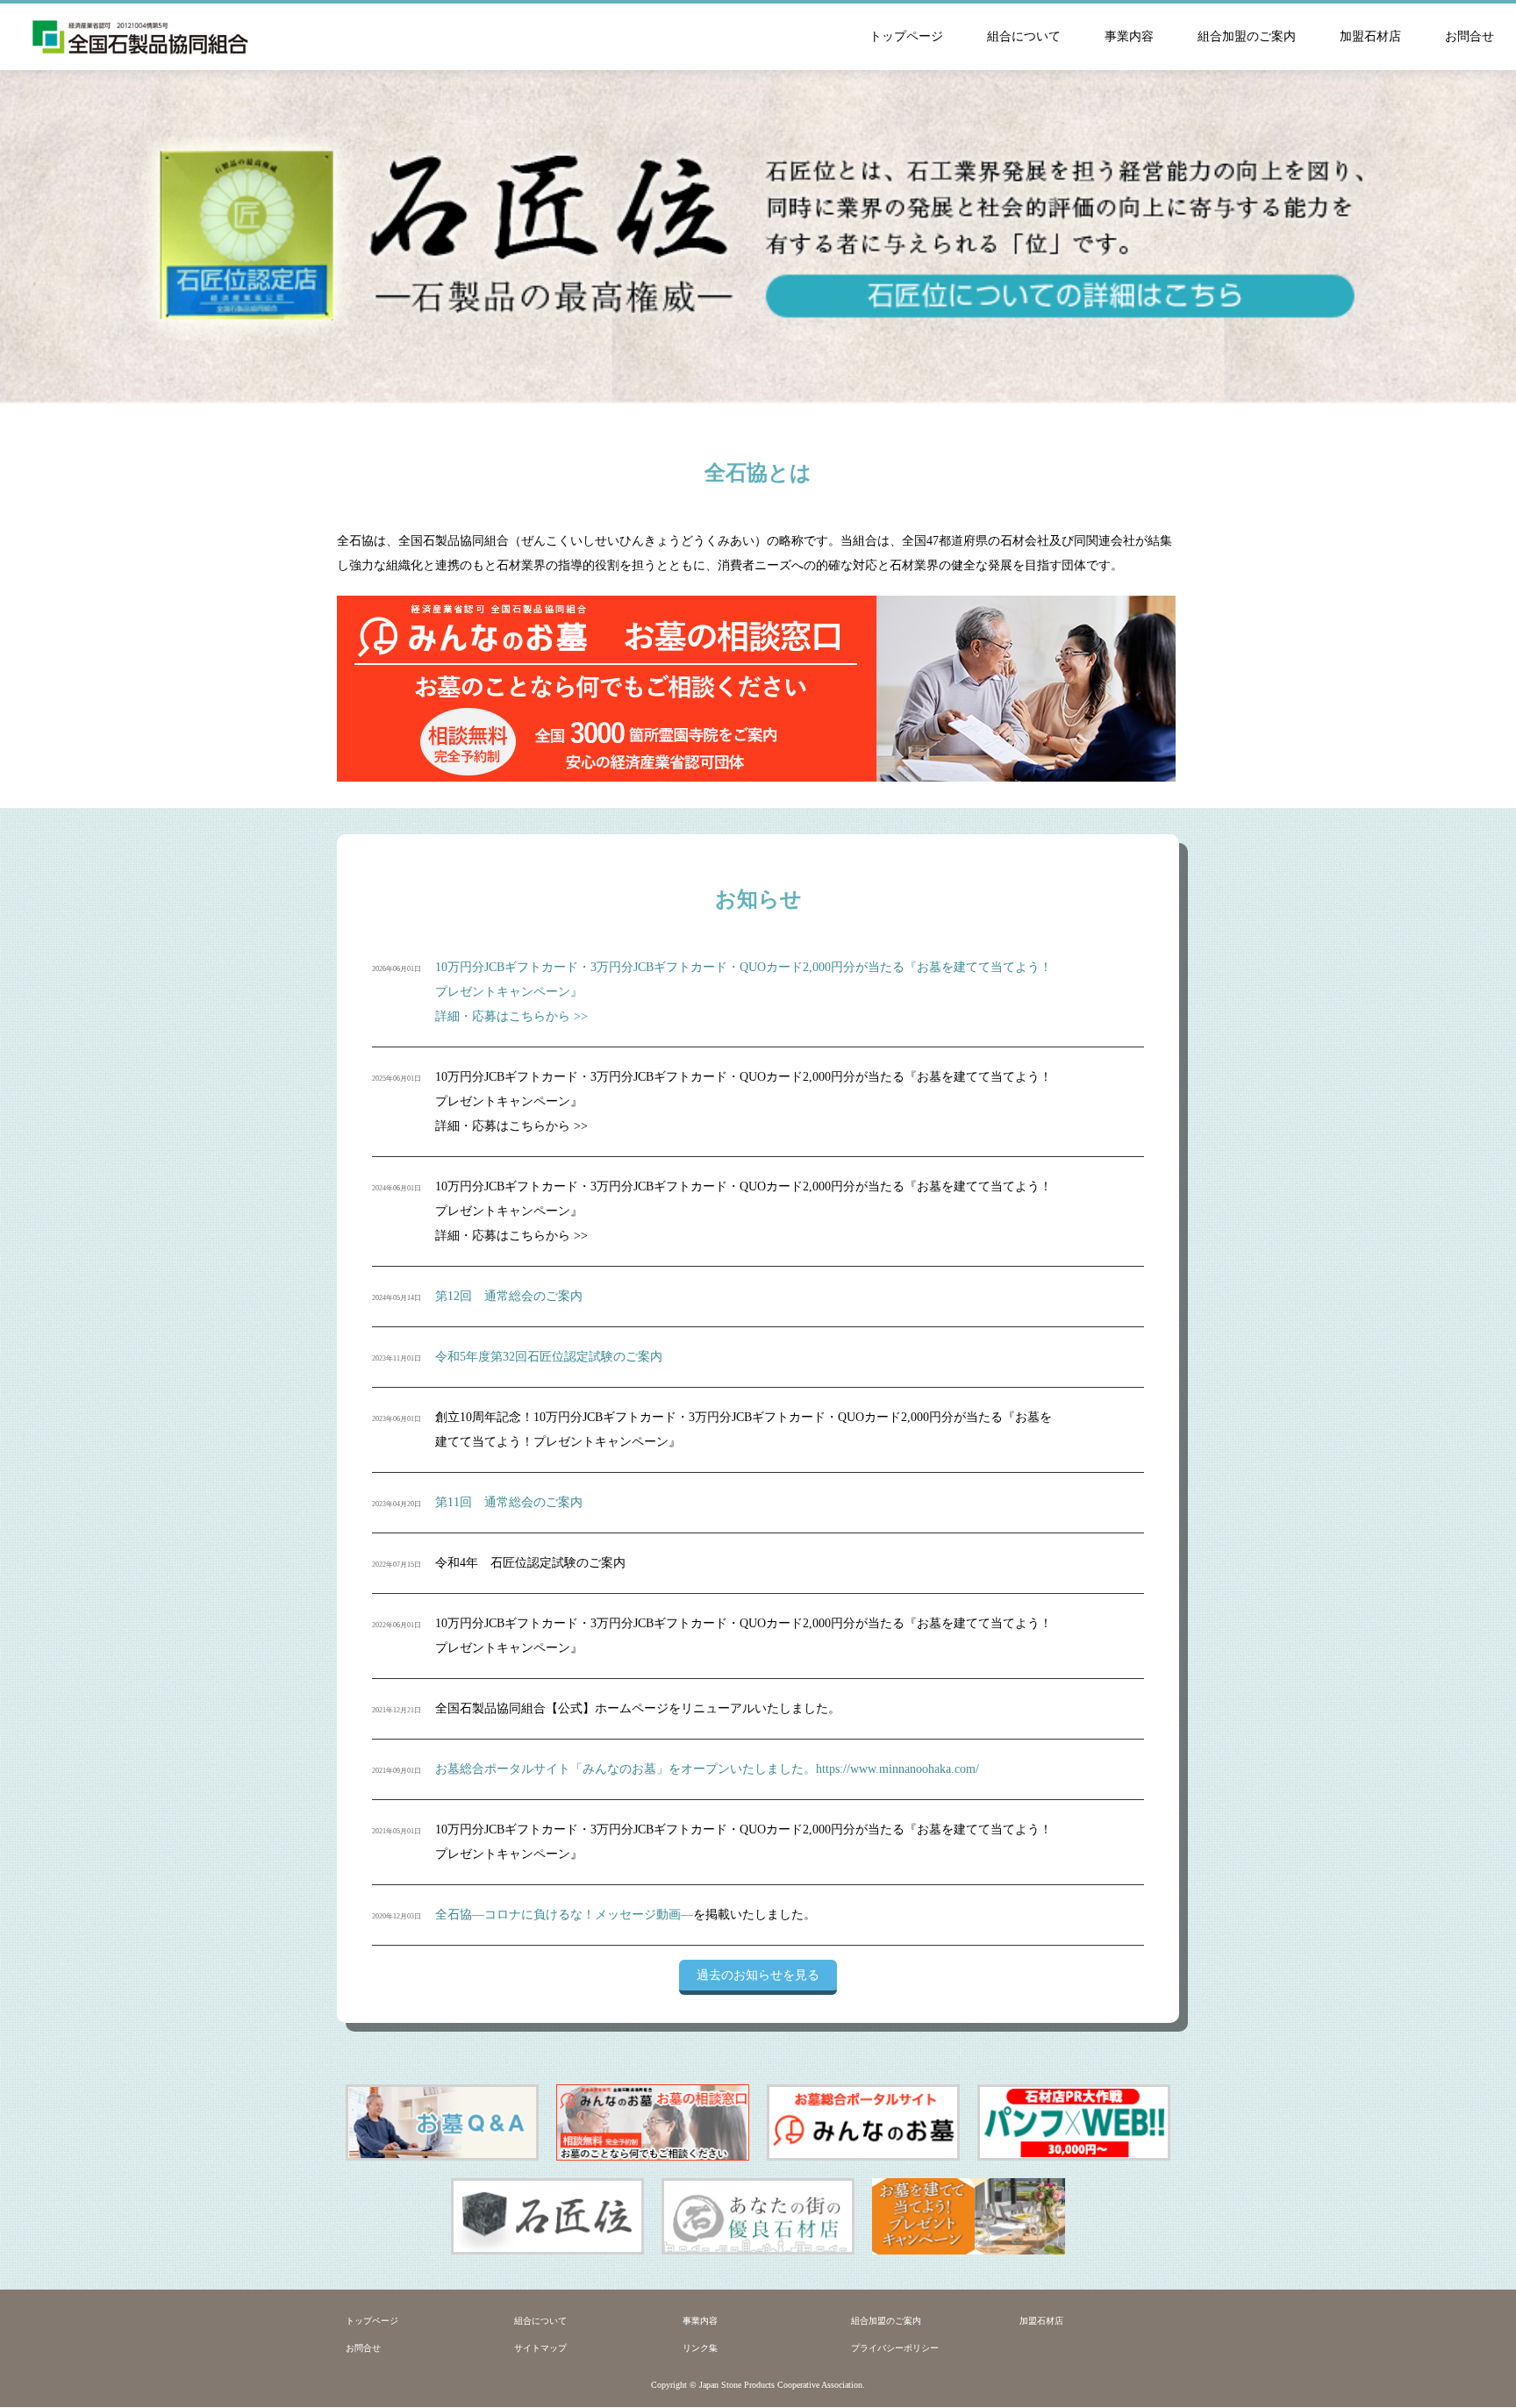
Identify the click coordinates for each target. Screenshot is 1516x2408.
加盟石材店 (1370, 36)
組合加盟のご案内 (1247, 36)
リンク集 (700, 2348)
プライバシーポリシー (895, 2348)
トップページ (906, 36)
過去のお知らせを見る (758, 1975)
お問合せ (1470, 36)
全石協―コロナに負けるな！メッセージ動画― (564, 1915)
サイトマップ (540, 2348)
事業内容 (1129, 36)
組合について (1024, 36)
